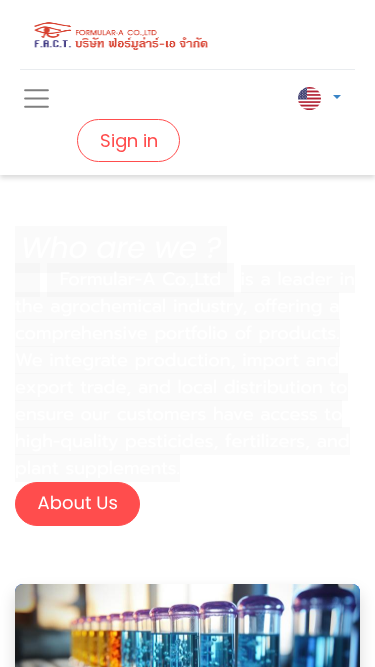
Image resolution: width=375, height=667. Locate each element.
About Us (78, 503)
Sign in (129, 140)
